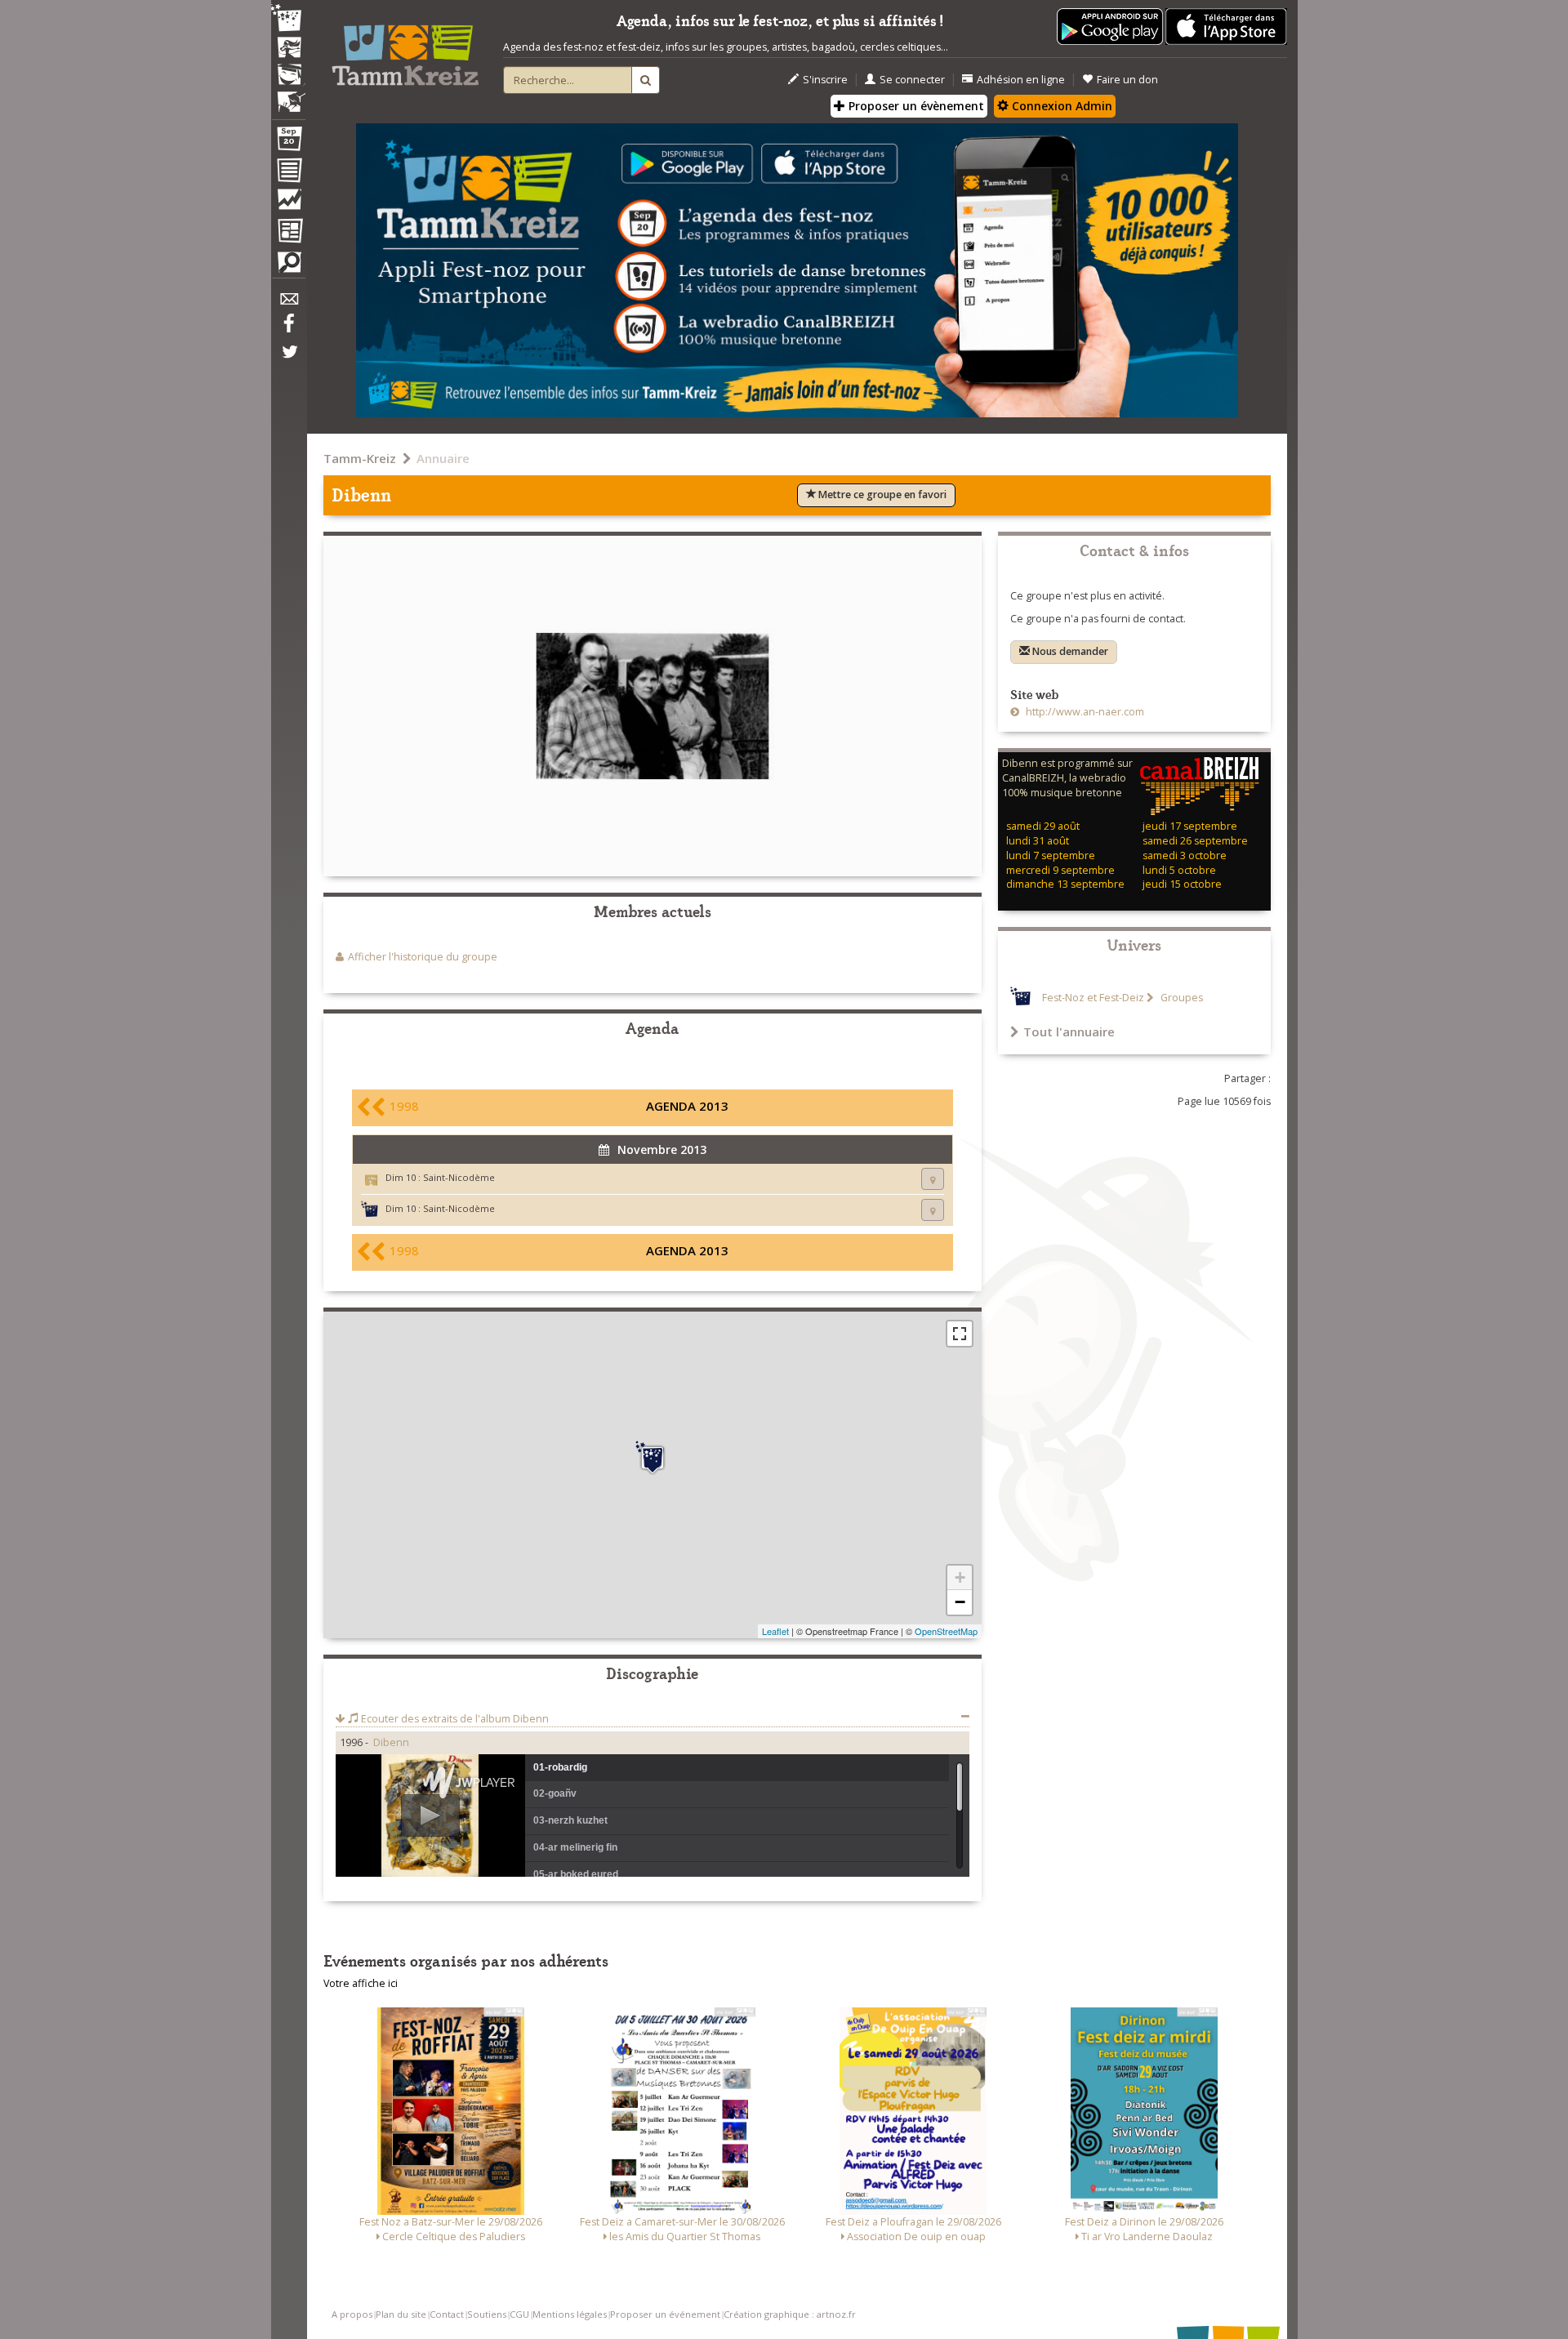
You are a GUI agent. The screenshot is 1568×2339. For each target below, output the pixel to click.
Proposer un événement (665, 2314)
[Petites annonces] (288, 266)
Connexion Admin (1060, 106)
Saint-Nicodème (459, 1177)
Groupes (1180, 998)
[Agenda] (288, 142)
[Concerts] (288, 49)
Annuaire (443, 458)
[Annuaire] (288, 173)
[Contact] (288, 303)
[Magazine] (288, 233)
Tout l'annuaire (1069, 1031)
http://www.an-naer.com (1084, 712)
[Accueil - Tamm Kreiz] (405, 49)
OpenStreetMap (946, 1631)
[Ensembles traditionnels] (288, 96)
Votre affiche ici (361, 1983)
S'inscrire (825, 80)
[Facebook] (288, 329)
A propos (352, 2314)
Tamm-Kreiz (360, 458)
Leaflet (775, 1631)
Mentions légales (570, 2314)
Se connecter (912, 80)
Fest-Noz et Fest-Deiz (1093, 998)
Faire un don (1127, 80)
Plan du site (401, 2314)
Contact (447, 2314)
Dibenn (391, 1742)
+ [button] (960, 1577)
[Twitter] (288, 360)
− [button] (960, 1602)
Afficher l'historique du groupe (423, 957)
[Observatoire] (288, 203)
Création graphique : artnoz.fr (790, 2314)
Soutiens (487, 2314)
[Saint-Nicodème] (653, 1458)
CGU (519, 2314)
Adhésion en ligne (1021, 80)
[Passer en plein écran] (960, 1334)
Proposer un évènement (915, 106)
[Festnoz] (288, 19)
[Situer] (933, 1179)
